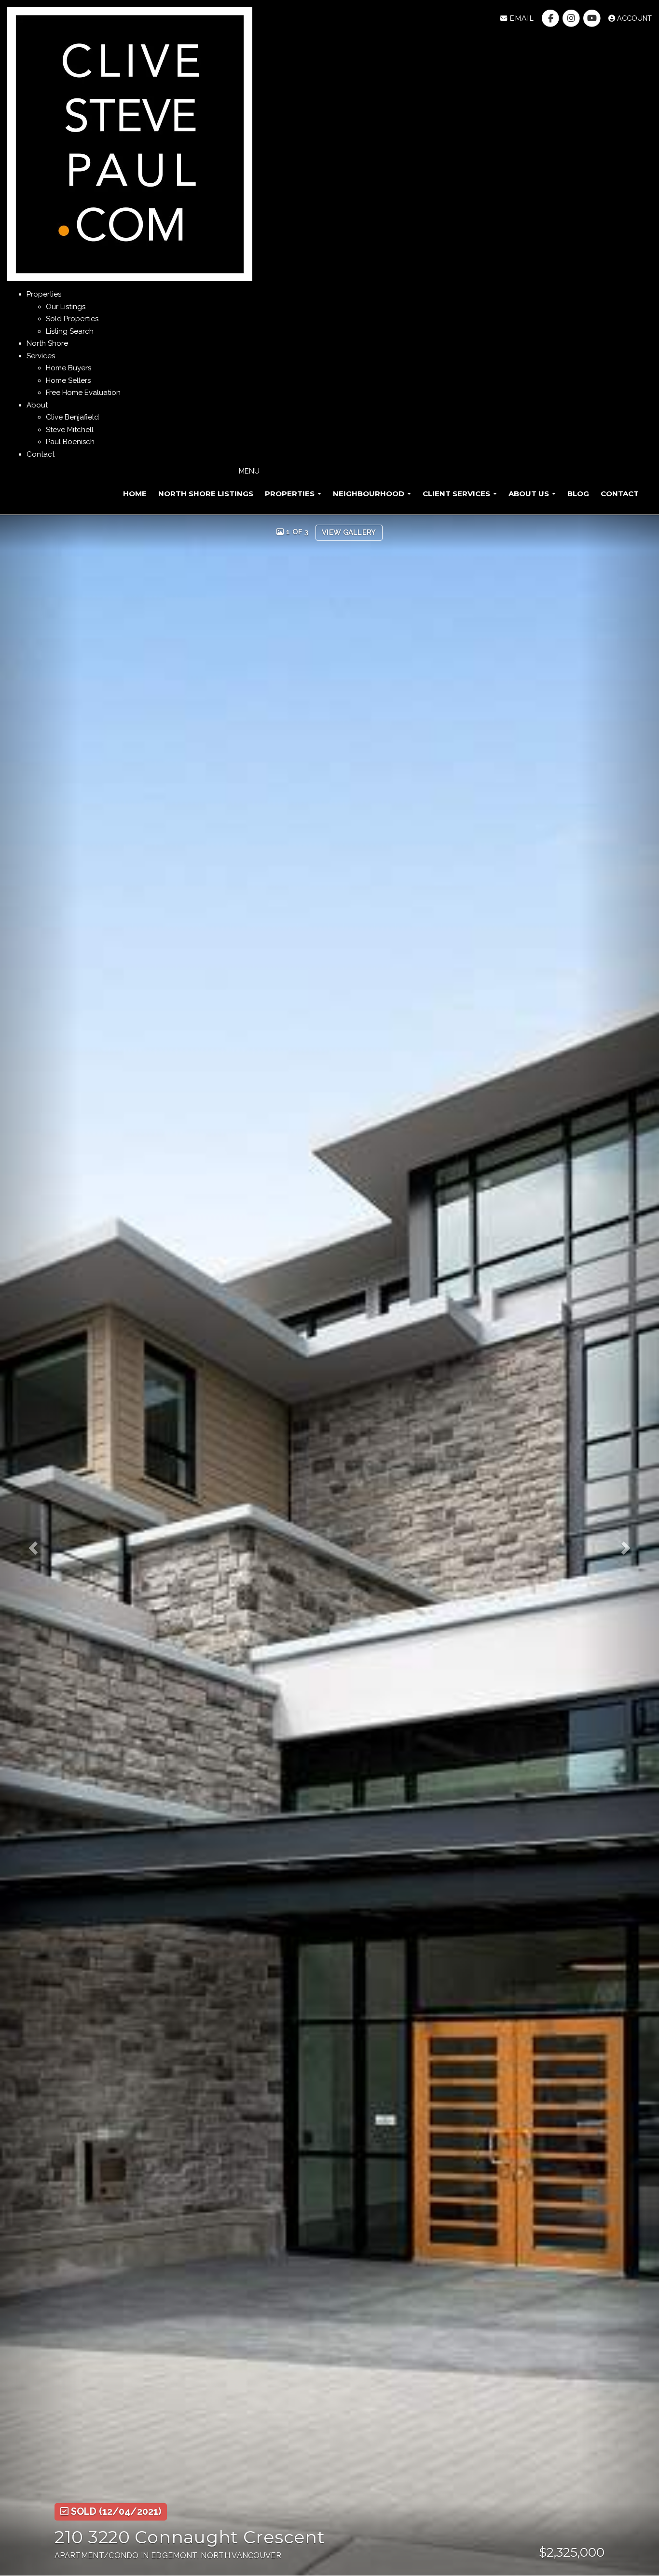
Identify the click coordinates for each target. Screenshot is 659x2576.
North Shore (47, 343)
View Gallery (349, 532)
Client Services (457, 494)
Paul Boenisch (70, 442)
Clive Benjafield (72, 417)
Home (135, 494)
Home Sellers (68, 380)
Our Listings (66, 307)
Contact (620, 494)
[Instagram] (572, 18)
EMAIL (520, 18)
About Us (530, 494)
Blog (578, 494)
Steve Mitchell (70, 430)
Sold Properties (72, 319)
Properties (44, 294)
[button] (40, 1546)
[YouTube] (593, 18)
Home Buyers (69, 368)
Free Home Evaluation (83, 393)
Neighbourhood (370, 494)
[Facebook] (551, 18)
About (37, 405)
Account (633, 18)
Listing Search (70, 331)
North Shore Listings (206, 494)
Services (41, 356)
